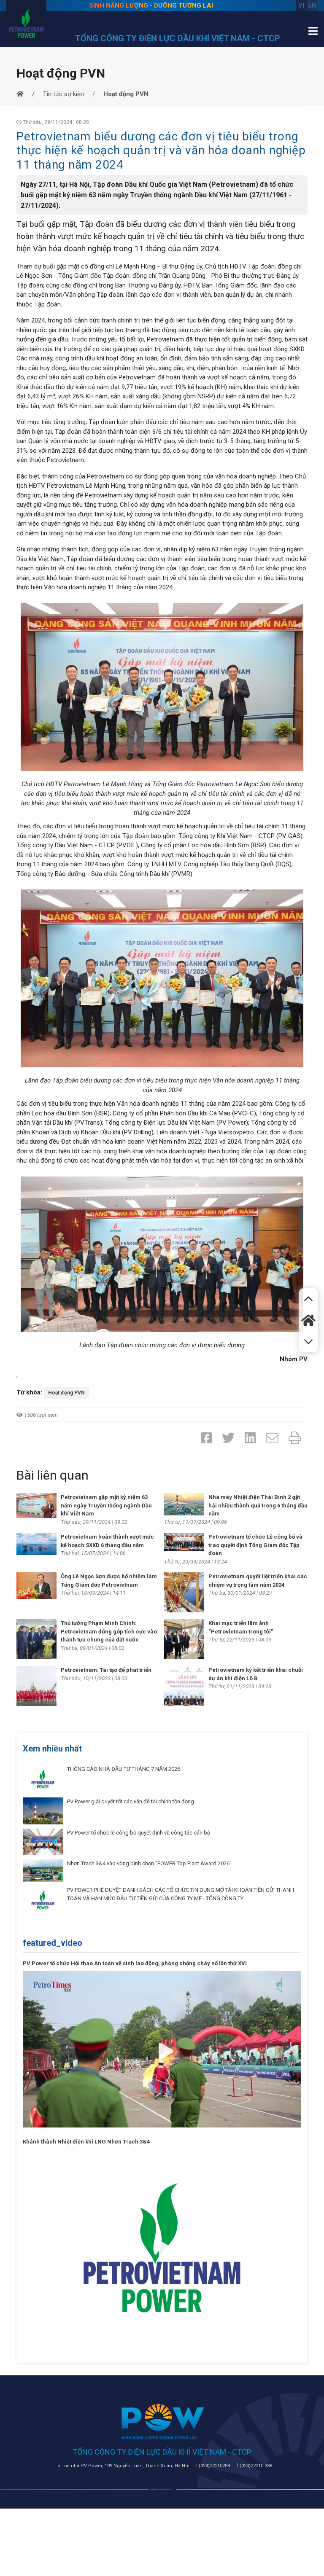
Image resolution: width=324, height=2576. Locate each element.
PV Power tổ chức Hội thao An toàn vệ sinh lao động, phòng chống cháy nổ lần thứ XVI (135, 1963)
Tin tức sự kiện (63, 94)
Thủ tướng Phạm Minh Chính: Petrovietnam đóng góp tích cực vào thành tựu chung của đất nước (109, 1631)
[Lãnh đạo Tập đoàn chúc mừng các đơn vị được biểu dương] (162, 1254)
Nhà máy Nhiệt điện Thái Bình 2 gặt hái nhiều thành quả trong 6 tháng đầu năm (258, 1505)
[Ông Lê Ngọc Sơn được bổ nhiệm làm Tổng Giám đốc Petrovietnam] (36, 1585)
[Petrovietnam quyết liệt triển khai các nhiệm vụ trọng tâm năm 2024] (184, 1592)
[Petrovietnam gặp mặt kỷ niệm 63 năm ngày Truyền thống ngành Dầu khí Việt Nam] (36, 1505)
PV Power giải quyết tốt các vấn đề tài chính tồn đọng (131, 1801)
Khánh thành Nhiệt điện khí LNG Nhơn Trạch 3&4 (86, 2142)
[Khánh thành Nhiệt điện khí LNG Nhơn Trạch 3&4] (162, 2247)
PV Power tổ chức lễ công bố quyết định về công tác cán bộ (139, 1833)
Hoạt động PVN (66, 1393)
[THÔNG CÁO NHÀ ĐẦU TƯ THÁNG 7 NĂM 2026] (43, 1779)
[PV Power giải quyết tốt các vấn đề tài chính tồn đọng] (43, 1810)
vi (301, 5)
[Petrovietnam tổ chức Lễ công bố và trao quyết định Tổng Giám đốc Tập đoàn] (184, 1542)
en (312, 5)
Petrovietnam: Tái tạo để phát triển (106, 1670)
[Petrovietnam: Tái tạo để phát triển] (36, 1686)
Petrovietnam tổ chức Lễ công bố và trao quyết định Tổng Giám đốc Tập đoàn (255, 1545)
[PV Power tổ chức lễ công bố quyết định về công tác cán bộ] (43, 1841)
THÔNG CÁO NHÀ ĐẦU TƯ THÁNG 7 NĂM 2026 (124, 1769)
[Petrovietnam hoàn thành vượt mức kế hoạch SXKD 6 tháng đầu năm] (36, 1544)
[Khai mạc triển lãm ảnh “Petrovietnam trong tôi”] (184, 1639)
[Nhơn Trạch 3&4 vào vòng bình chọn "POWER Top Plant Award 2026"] (43, 1870)
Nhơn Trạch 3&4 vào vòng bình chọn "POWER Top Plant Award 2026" (149, 1863)
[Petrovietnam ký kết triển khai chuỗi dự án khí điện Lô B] (184, 1686)
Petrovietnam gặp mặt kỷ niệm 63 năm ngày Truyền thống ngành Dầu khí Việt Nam (106, 1505)
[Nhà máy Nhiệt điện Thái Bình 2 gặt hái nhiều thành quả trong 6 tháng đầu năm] (184, 1504)
